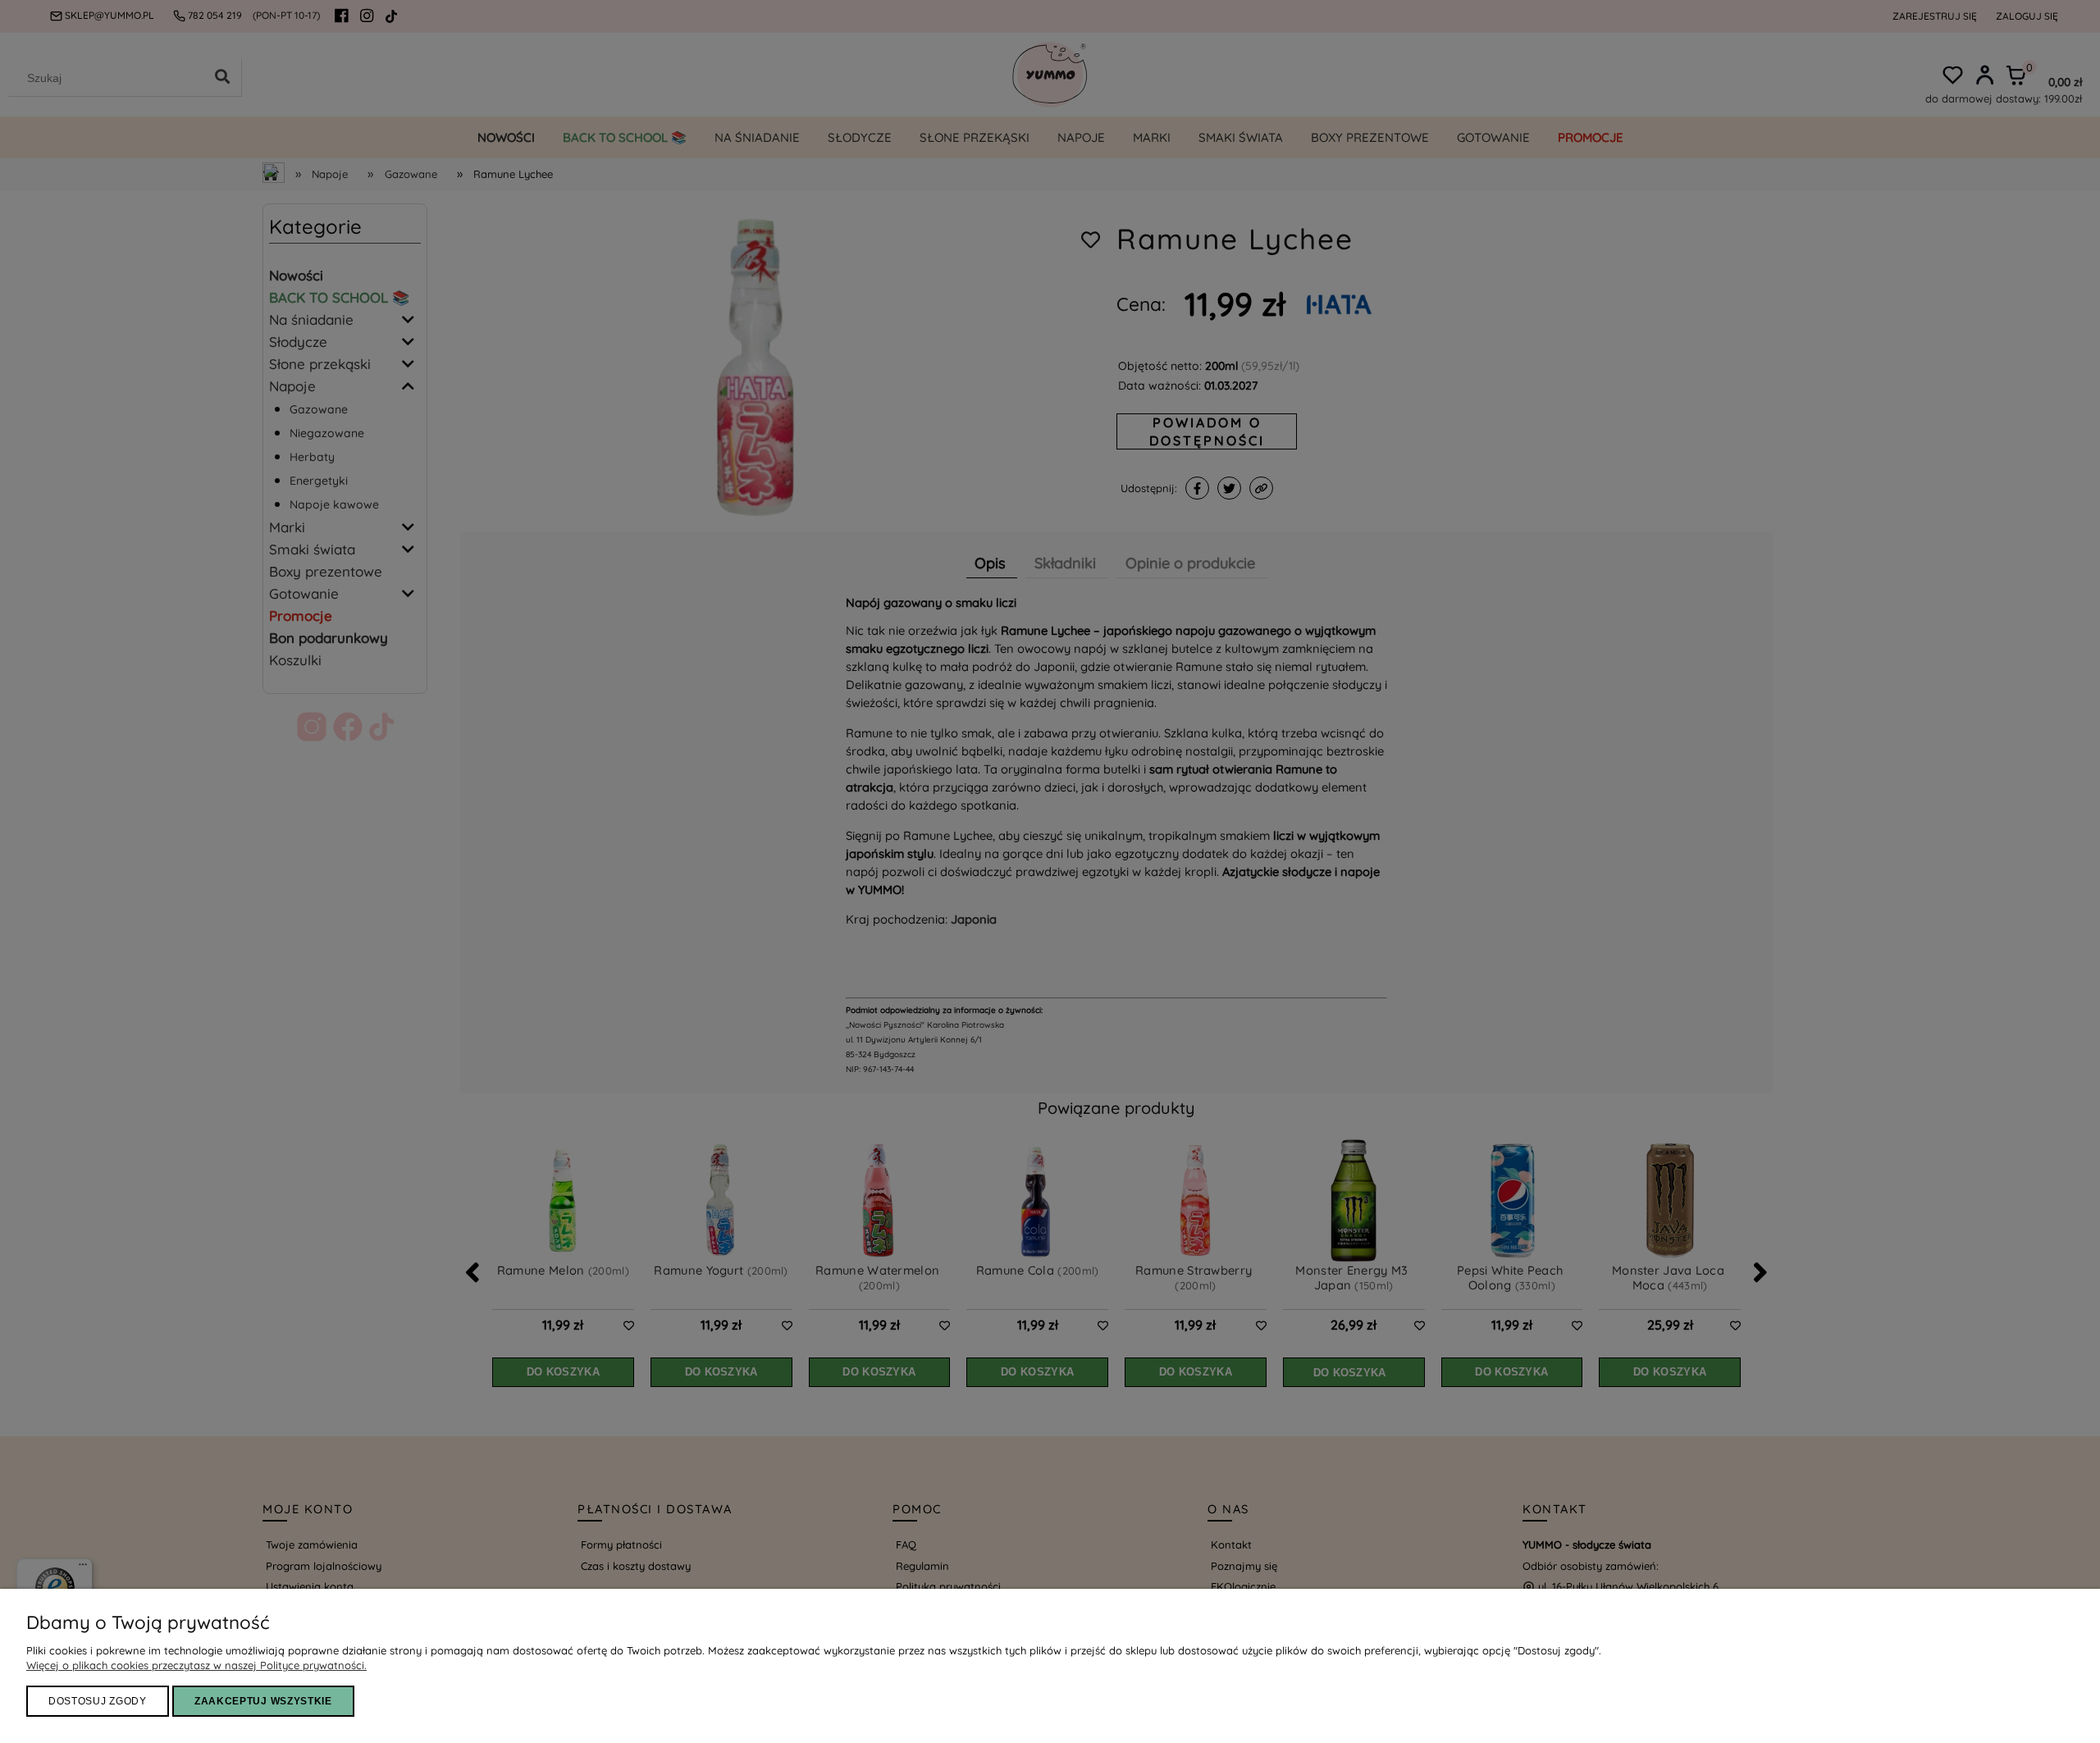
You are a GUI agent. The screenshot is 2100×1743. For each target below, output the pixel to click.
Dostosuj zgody (98, 1701)
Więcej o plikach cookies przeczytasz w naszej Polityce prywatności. (196, 1665)
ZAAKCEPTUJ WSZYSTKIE (263, 1701)
